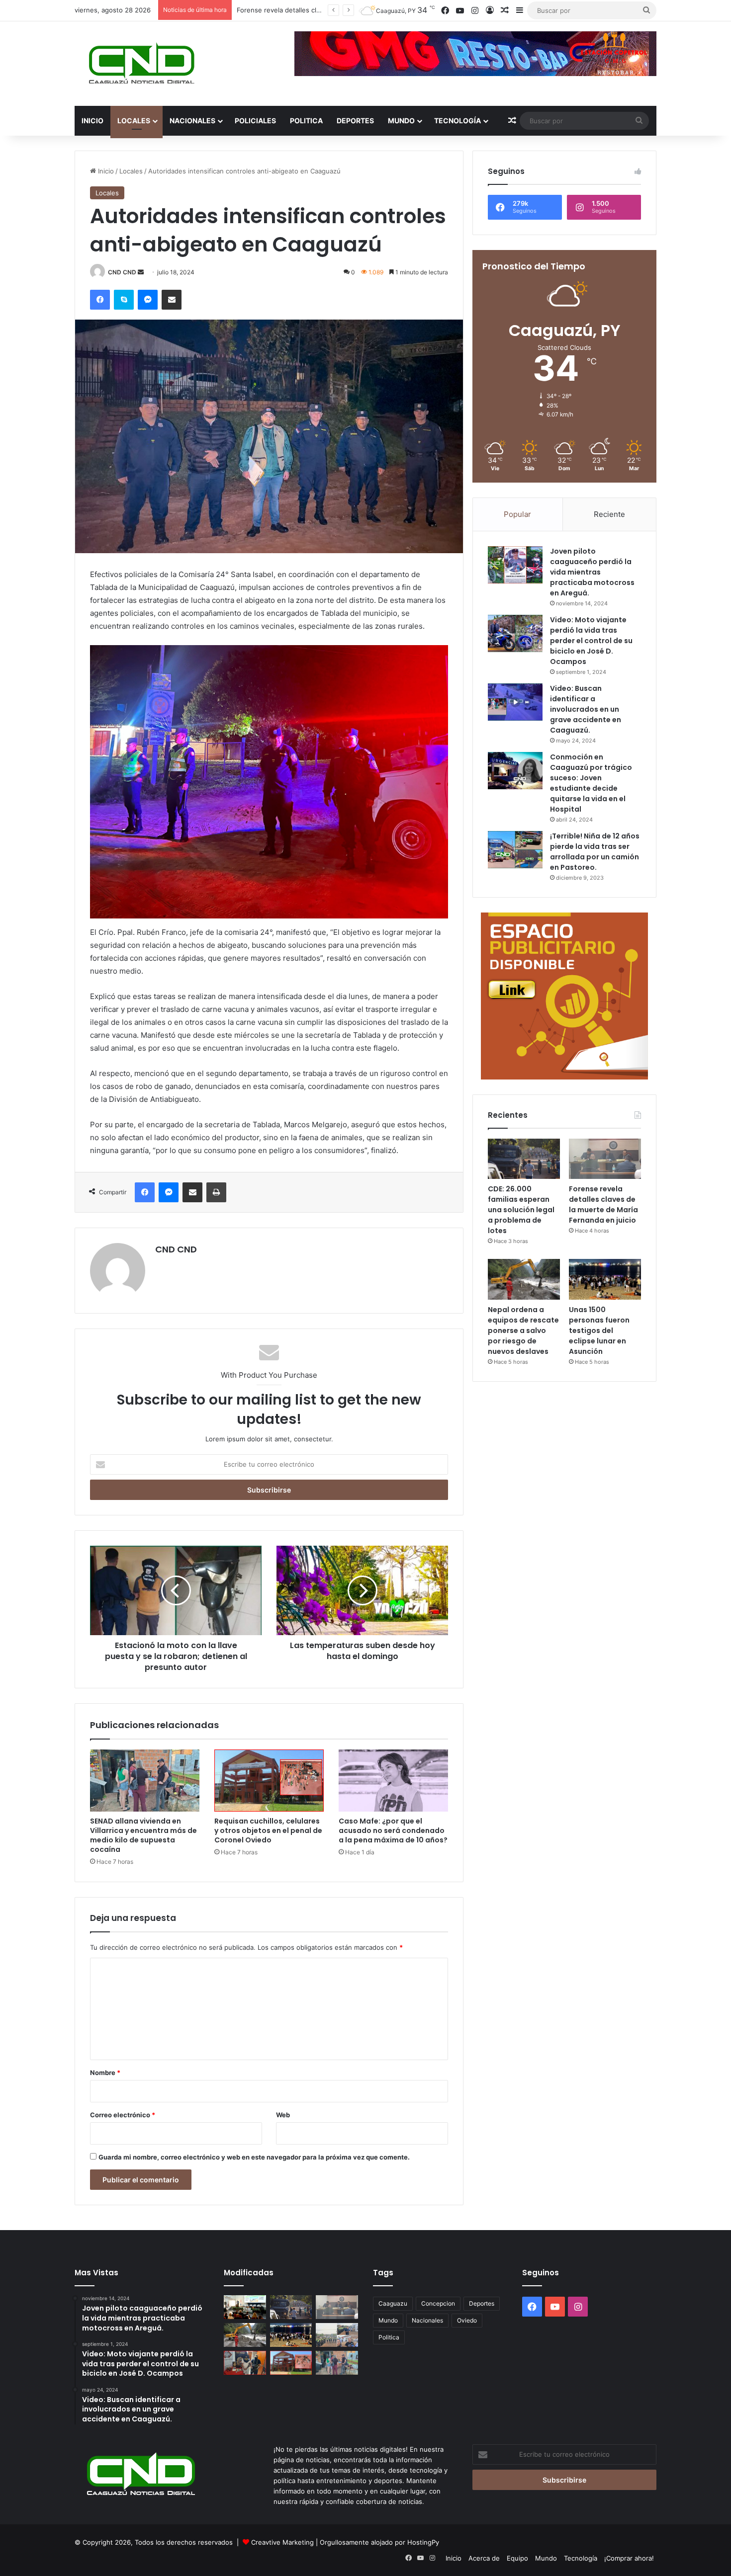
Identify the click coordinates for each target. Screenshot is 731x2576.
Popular (517, 514)
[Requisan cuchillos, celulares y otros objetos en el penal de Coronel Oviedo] (269, 1780)
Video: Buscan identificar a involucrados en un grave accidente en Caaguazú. (586, 709)
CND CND (122, 272)
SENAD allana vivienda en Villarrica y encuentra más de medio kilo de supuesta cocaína (143, 1835)
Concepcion (438, 2303)
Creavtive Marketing (282, 2542)
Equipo (517, 2558)
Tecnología (457, 121)
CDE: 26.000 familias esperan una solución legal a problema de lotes (521, 1210)
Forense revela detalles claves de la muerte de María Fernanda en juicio (603, 1205)
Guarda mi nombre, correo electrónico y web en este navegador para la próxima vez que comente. (254, 2157)
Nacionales (192, 121)
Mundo (401, 121)
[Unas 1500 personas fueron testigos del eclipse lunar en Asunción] (605, 1279)
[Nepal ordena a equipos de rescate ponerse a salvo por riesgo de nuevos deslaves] (524, 1279)
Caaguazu (393, 2303)
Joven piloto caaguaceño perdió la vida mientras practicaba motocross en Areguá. (592, 572)
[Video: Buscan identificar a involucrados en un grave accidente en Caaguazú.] (515, 702)
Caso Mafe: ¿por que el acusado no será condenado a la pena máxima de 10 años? (393, 1830)
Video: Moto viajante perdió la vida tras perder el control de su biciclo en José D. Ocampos (591, 641)
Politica (306, 121)
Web (283, 2115)
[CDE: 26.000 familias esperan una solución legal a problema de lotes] (524, 1159)
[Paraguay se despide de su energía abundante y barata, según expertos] (245, 2307)
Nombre (105, 2073)
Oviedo (467, 2320)
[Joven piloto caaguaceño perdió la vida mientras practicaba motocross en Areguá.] (515, 565)
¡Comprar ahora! (629, 2558)
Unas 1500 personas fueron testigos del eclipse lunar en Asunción (599, 1330)
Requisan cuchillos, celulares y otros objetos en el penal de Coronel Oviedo (268, 1830)
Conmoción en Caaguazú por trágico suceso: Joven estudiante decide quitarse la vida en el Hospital (591, 783)
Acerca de (484, 2558)
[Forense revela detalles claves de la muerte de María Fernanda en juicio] (605, 1159)
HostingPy (423, 2542)
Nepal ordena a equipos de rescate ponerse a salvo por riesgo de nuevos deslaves (523, 1330)
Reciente (609, 514)
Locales (134, 121)
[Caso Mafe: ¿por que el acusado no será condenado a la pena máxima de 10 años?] (393, 1780)
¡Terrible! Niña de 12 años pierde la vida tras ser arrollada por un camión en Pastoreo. (595, 852)
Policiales (255, 121)
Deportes (355, 121)
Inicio (92, 121)
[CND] (140, 64)
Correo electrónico (123, 2115)
